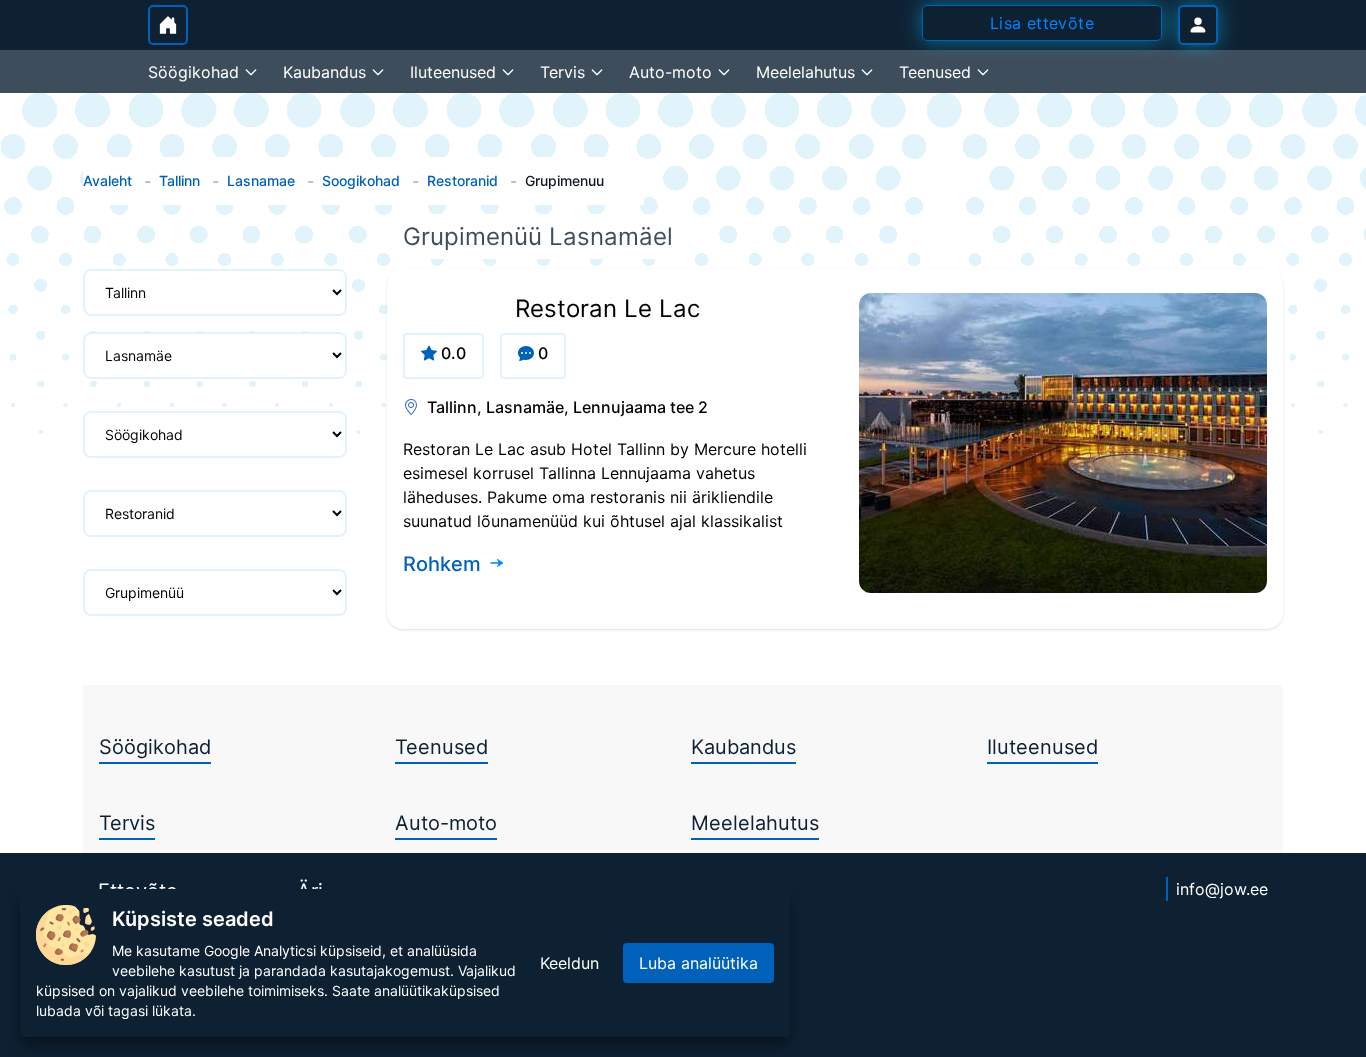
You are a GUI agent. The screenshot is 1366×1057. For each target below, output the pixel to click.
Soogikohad (361, 180)
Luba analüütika (698, 963)
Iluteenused (1042, 747)
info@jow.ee (1222, 889)
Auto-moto (446, 823)
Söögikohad (155, 747)
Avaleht (107, 180)
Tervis (127, 823)
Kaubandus (743, 747)
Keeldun (569, 963)
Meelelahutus (755, 823)
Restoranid (462, 180)
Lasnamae (261, 180)
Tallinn (179, 180)
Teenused (441, 747)
